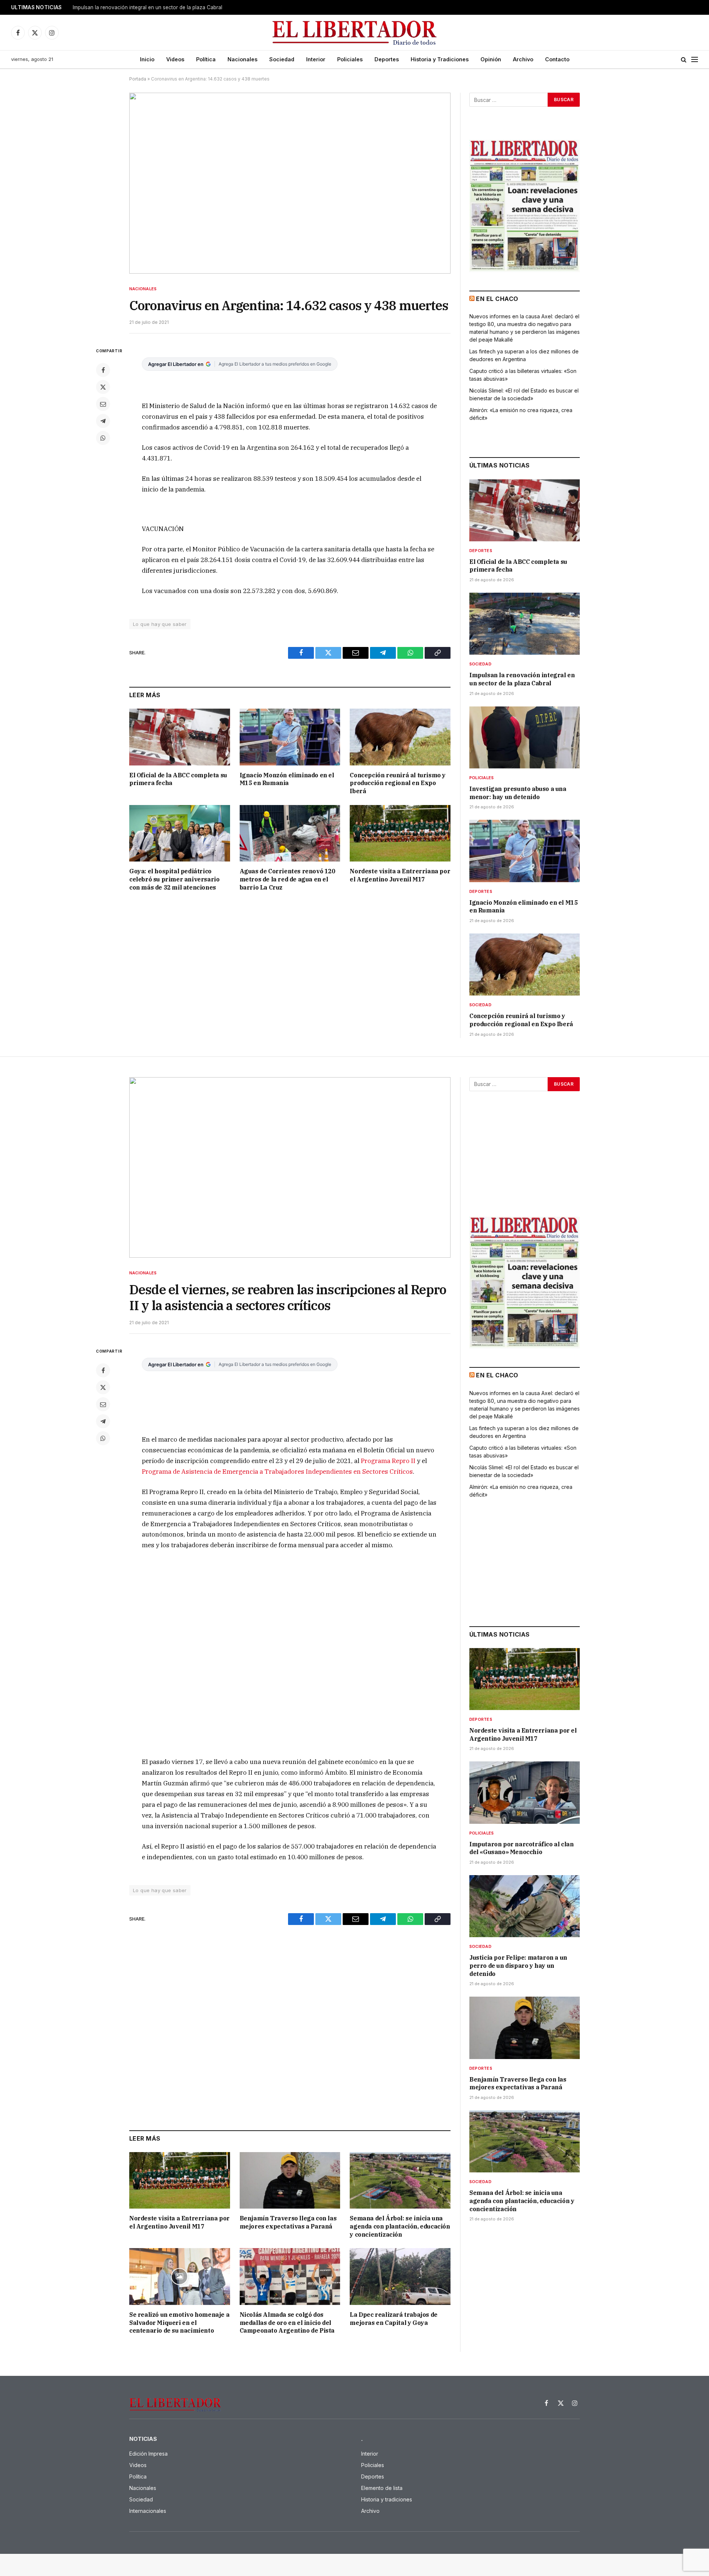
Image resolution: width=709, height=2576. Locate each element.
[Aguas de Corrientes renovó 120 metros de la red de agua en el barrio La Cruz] (290, 833)
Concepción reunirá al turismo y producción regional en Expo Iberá (398, 783)
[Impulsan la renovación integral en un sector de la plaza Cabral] (525, 624)
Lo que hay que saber (160, 624)
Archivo (523, 59)
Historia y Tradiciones (440, 59)
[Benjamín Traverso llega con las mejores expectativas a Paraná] (290, 2180)
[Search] (684, 60)
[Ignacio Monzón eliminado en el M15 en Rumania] (290, 737)
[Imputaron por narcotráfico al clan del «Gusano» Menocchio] (525, 1792)
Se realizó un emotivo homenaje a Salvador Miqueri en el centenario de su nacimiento (179, 2323)
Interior (316, 59)
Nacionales (242, 59)
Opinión (491, 59)
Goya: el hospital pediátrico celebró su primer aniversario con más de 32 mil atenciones (174, 879)
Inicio (147, 59)
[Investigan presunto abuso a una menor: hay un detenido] (525, 737)
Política (206, 59)
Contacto (557, 59)
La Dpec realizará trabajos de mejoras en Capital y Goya (393, 2319)
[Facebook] (103, 370)
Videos (175, 59)
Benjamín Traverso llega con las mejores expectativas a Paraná (288, 2222)
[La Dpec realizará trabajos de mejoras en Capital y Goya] (400, 2276)
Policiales (350, 59)
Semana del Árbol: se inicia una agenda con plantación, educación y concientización (400, 2226)
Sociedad (282, 59)
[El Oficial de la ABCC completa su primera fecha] (180, 737)
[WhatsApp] (103, 438)
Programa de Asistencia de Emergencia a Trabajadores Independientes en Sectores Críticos (277, 1472)
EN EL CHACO (497, 299)
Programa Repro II (388, 1461)
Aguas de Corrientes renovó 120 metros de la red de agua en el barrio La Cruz (287, 879)
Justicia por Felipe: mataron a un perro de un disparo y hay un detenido (518, 1966)
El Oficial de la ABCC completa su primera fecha (178, 779)
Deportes (387, 59)
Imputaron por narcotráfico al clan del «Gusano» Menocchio (521, 1848)
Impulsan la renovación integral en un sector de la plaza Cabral (148, 7)
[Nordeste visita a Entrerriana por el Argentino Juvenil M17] (400, 833)
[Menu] (695, 60)
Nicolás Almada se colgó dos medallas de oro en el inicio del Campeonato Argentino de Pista (287, 2323)
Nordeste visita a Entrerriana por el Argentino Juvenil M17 (400, 875)
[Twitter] (103, 387)
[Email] (103, 404)
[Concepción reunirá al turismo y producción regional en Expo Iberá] (400, 737)
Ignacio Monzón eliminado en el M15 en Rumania (287, 779)
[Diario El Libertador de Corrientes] (355, 33)
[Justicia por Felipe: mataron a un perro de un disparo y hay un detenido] (525, 1906)
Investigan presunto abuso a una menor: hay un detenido (518, 793)
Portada (138, 79)
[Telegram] (103, 421)
